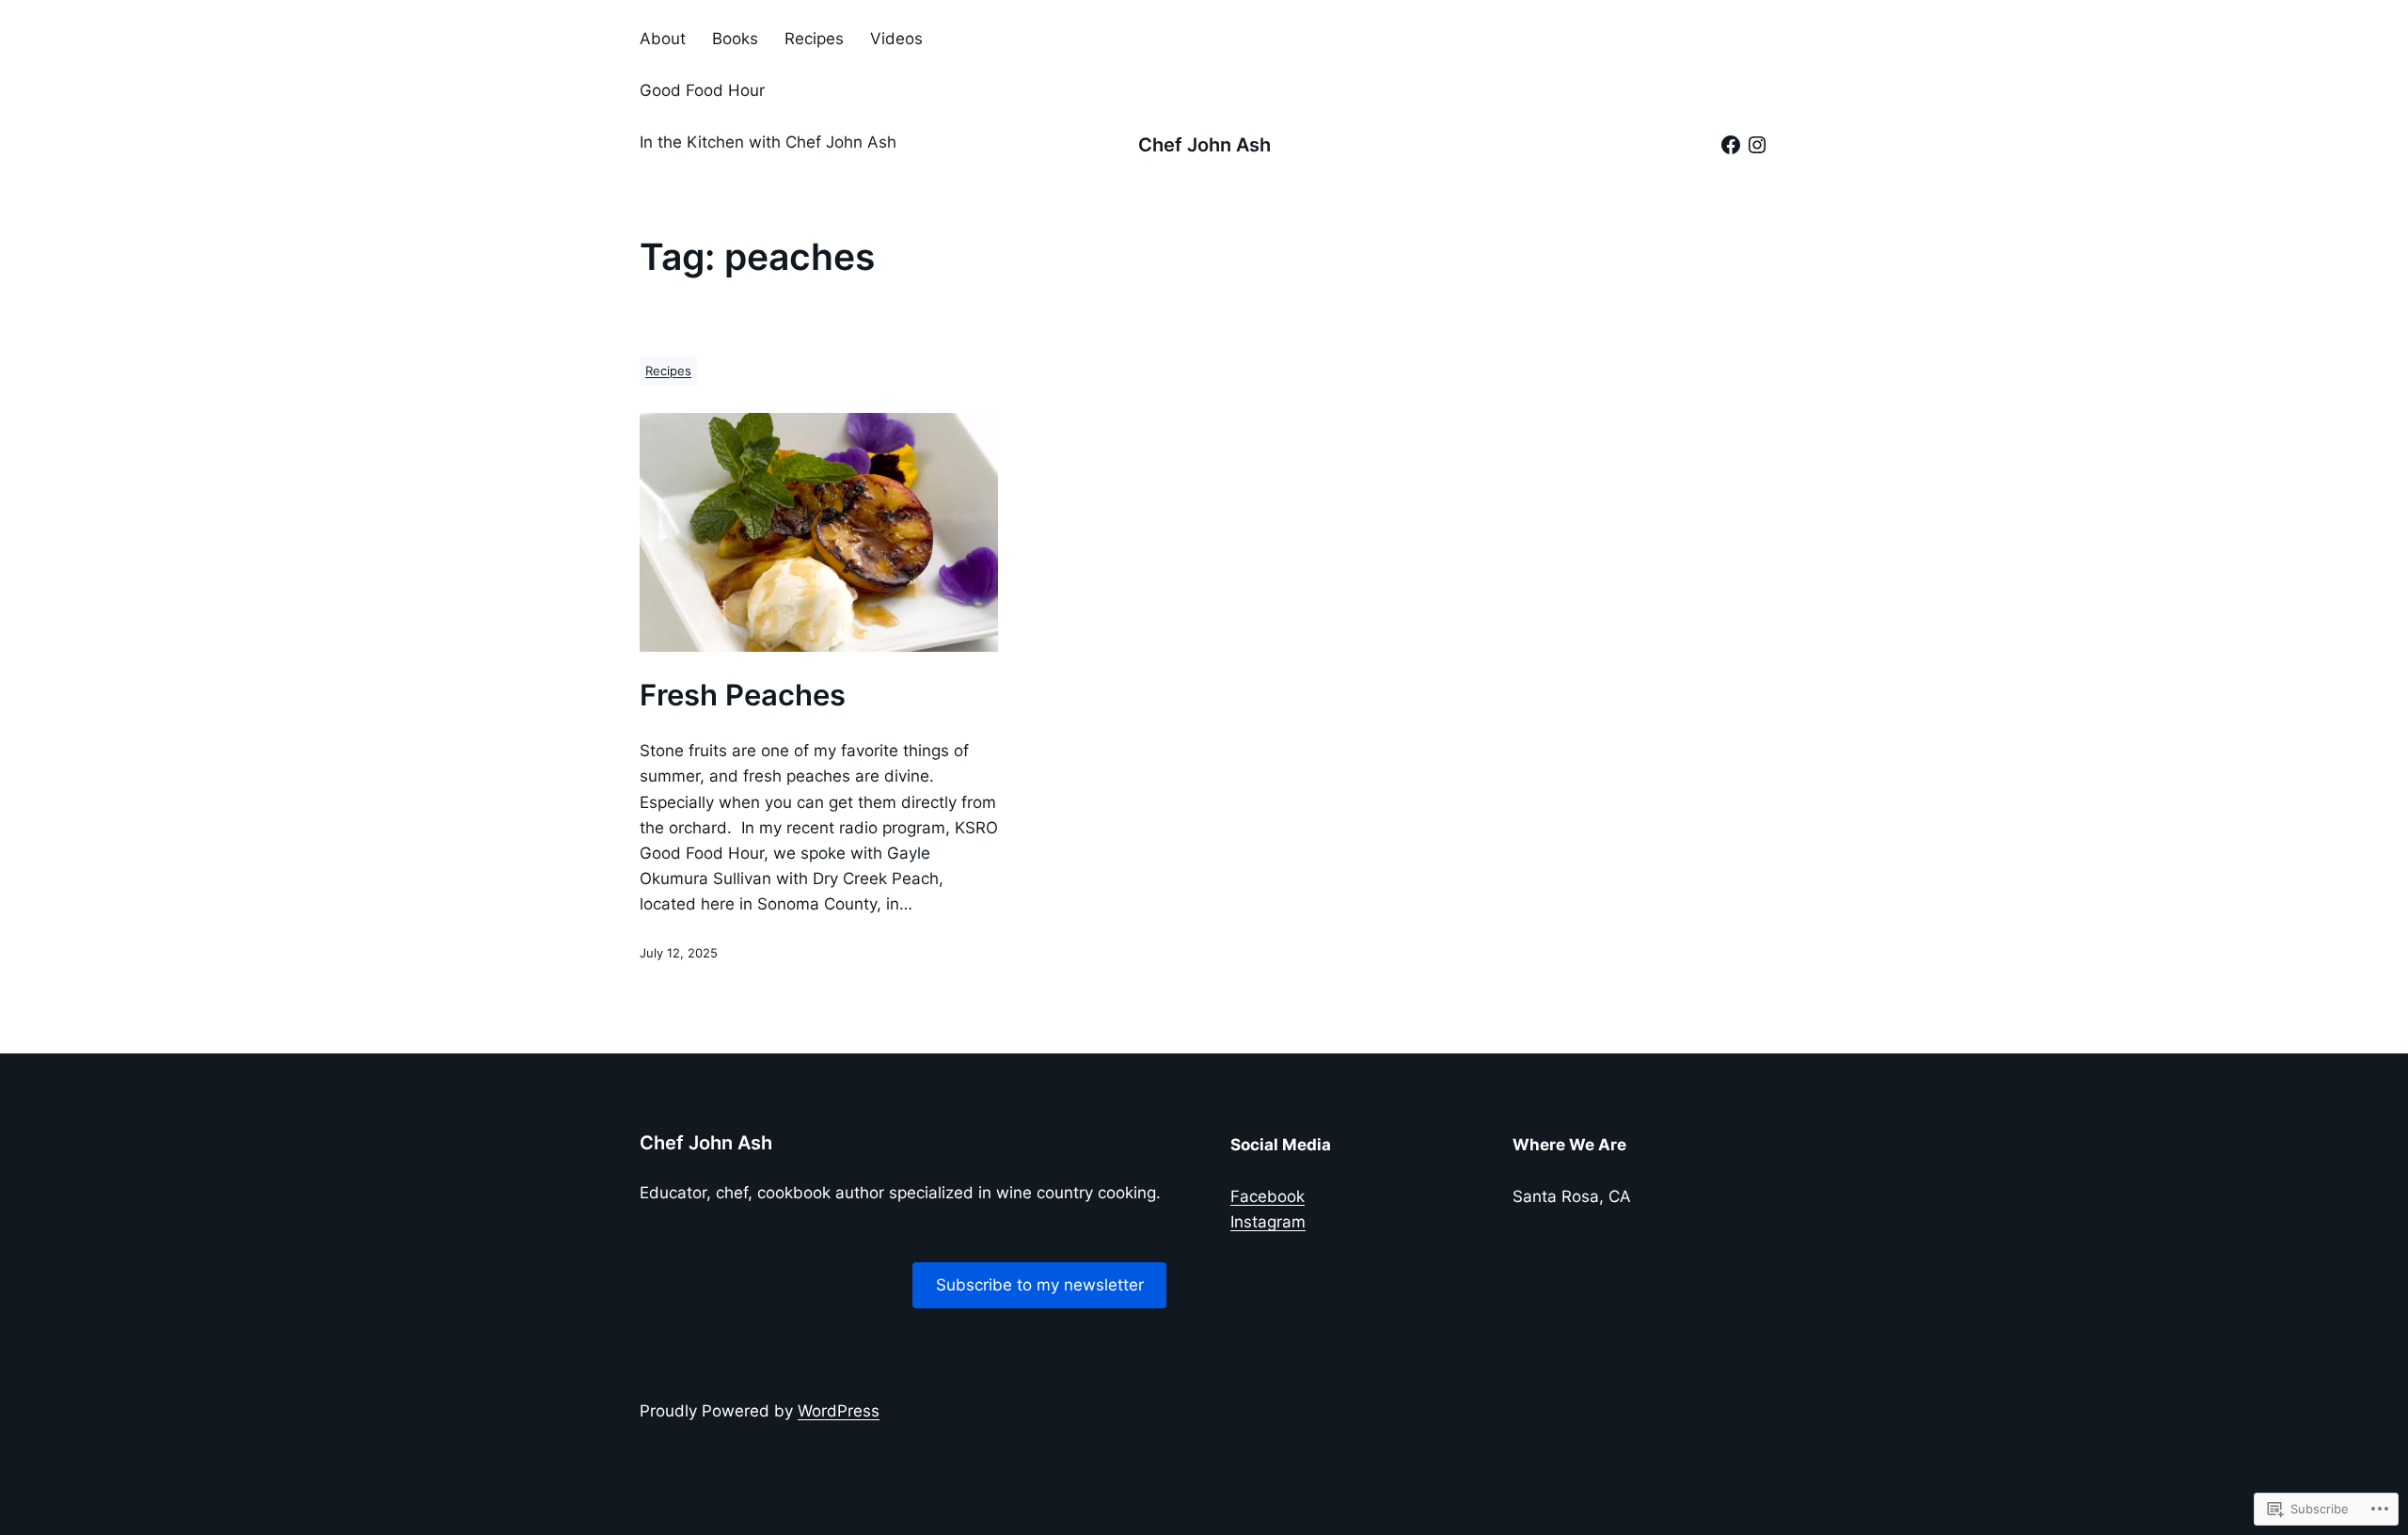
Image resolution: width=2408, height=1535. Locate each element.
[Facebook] (1731, 145)
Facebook (1267, 1196)
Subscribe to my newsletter (1040, 1285)
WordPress (839, 1411)
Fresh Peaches (743, 695)
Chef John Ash (1204, 145)
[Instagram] (1757, 145)
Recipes (668, 371)
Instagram (1268, 1222)
